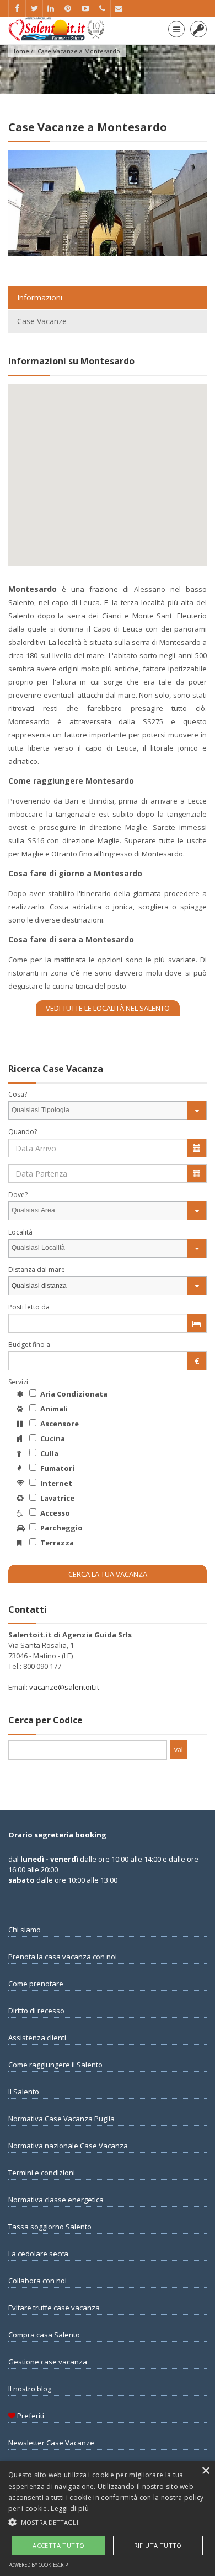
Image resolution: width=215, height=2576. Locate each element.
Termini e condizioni (42, 2173)
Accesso (54, 1513)
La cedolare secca (38, 2254)
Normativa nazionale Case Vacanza (68, 2146)
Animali (53, 1409)
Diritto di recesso (36, 2011)
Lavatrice (57, 1498)
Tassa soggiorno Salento (50, 2227)
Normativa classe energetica (56, 2200)
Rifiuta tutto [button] (158, 2545)
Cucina (52, 1438)
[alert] (108, 2519)
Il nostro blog (30, 2389)
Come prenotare (36, 1984)
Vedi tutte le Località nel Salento (108, 1008)
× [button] (205, 2471)
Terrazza (56, 1543)
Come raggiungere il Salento (55, 2065)
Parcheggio (61, 1528)
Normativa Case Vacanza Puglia (61, 2119)
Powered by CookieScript (39, 2565)
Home (20, 51)
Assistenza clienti (37, 2038)
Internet (55, 1483)
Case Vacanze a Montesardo (79, 51)
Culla (49, 1453)
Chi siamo (25, 1930)
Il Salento (24, 2092)
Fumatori (57, 1468)
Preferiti (30, 2416)
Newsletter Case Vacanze (51, 2443)
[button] (108, 2522)
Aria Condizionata (73, 1394)
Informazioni (40, 297)
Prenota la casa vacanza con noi (63, 1957)
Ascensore (59, 1424)
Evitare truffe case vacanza (54, 2308)
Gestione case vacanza (48, 2362)
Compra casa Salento (44, 2335)
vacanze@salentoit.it (64, 1687)
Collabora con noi (37, 2281)
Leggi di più (70, 2508)
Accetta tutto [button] (58, 2545)
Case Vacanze (42, 321)
